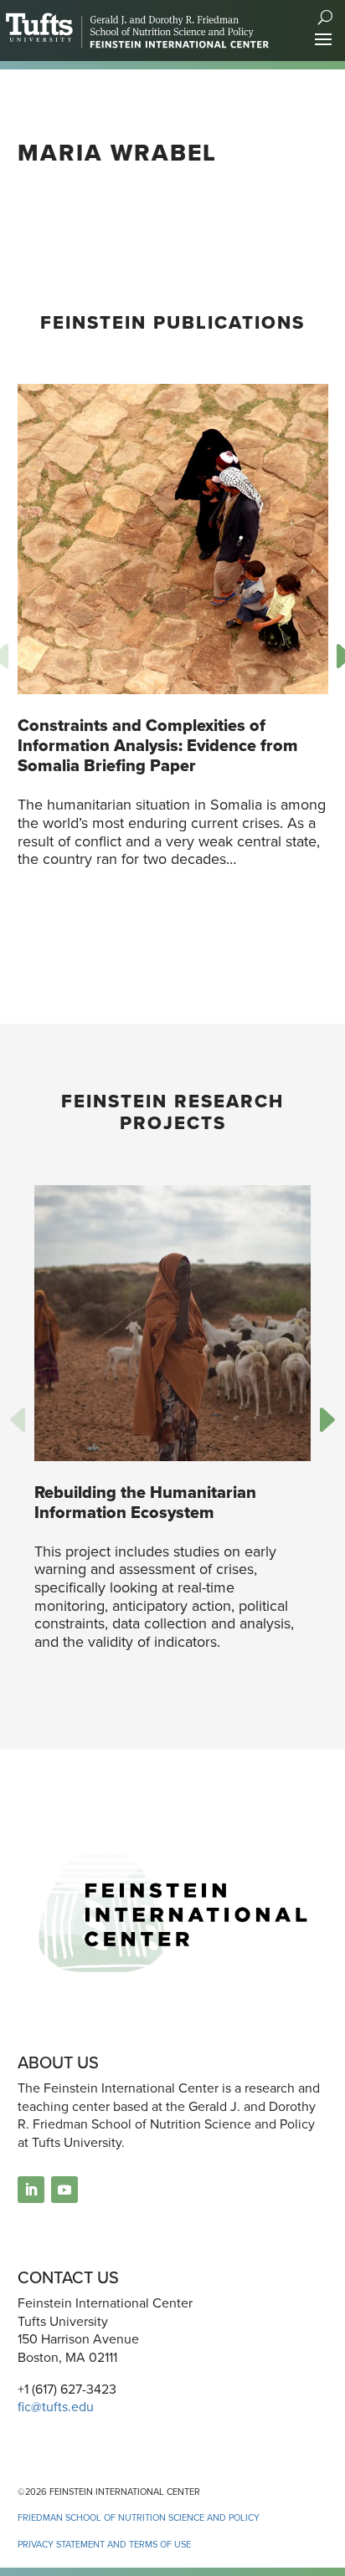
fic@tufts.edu (56, 2407)
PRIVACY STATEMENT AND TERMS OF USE (104, 2544)
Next (323, 1422)
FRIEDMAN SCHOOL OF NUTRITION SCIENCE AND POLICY (139, 2517)
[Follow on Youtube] (64, 2190)
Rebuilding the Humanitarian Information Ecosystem (145, 1502)
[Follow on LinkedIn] (31, 2190)
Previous (22, 1422)
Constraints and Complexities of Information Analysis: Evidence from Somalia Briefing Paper (158, 745)
